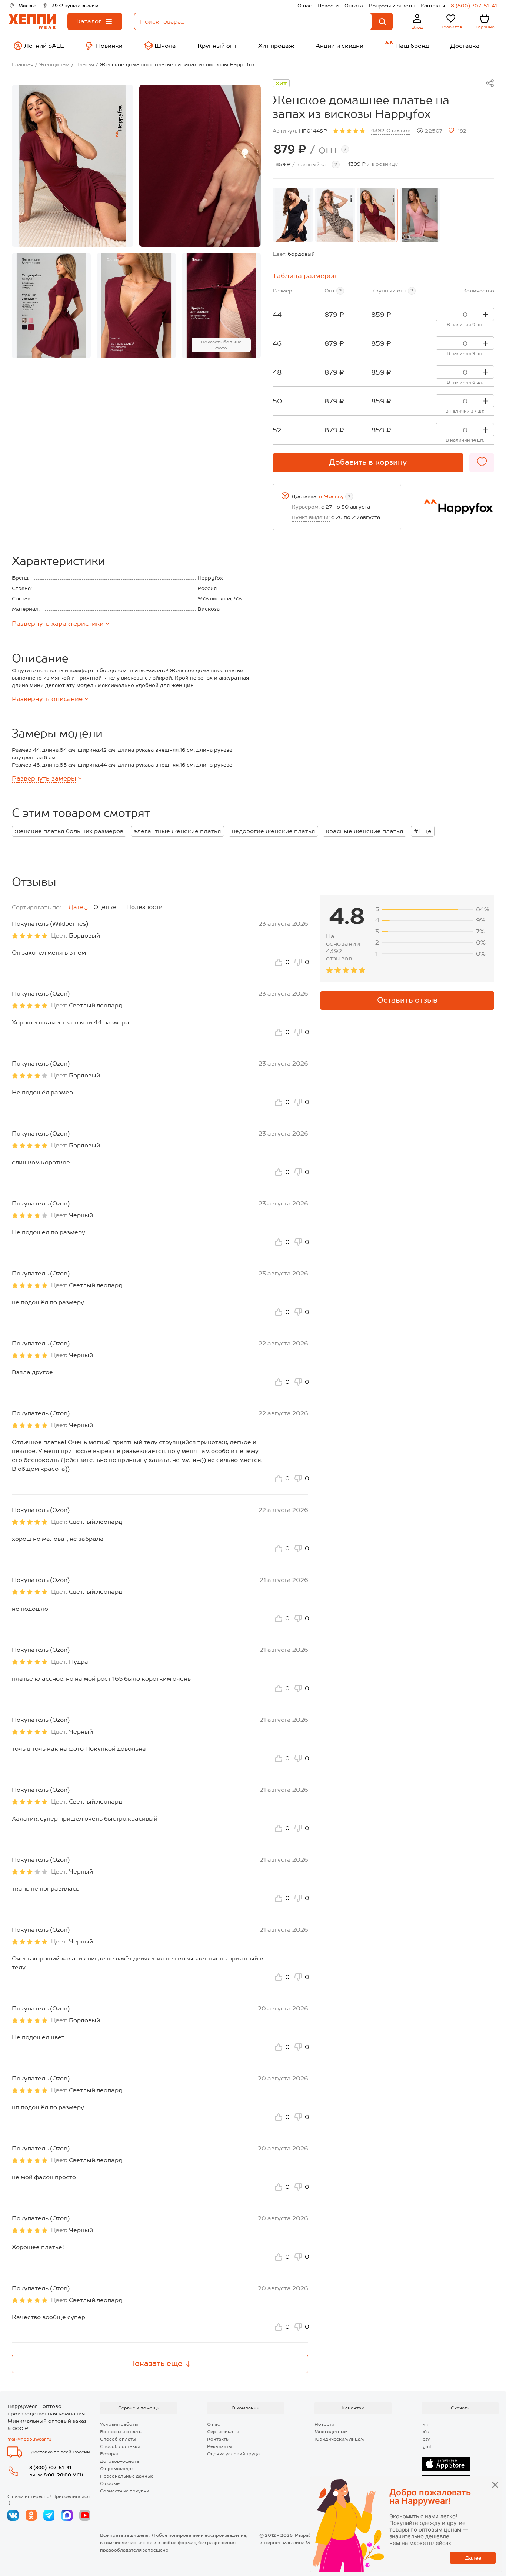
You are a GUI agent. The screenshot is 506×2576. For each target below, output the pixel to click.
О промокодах (117, 2469)
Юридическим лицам (339, 2439)
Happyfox (210, 578)
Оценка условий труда (233, 2454)
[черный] (293, 215)
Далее (473, 2558)
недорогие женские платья (273, 831)
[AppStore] (446, 2464)
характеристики (58, 624)
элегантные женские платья (177, 831)
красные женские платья (364, 831)
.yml (426, 2446)
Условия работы (119, 2424)
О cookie (110, 2483)
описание (47, 699)
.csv (426, 2439)
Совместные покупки (125, 2491)
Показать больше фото (221, 345)
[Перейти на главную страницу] (32, 22)
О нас (304, 6)
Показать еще (156, 2364)
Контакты (433, 6)
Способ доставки (120, 2446)
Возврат (109, 2454)
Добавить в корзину (368, 462)
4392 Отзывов (391, 130)
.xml (426, 2424)
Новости (328, 6)
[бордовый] (377, 215)
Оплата (354, 6)
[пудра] (420, 215)
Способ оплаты (118, 2439)
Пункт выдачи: (311, 517)
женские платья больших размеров (69, 831)
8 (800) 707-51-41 (474, 6)
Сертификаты (223, 2432)
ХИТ (281, 83)
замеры (44, 778)
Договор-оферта (120, 2461)
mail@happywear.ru (29, 2439)
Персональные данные (127, 2476)
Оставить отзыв (407, 1000)
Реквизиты (219, 2446)
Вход (417, 27)
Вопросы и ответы (392, 6)
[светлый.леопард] (335, 215)
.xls (425, 2432)
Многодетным (331, 2432)
